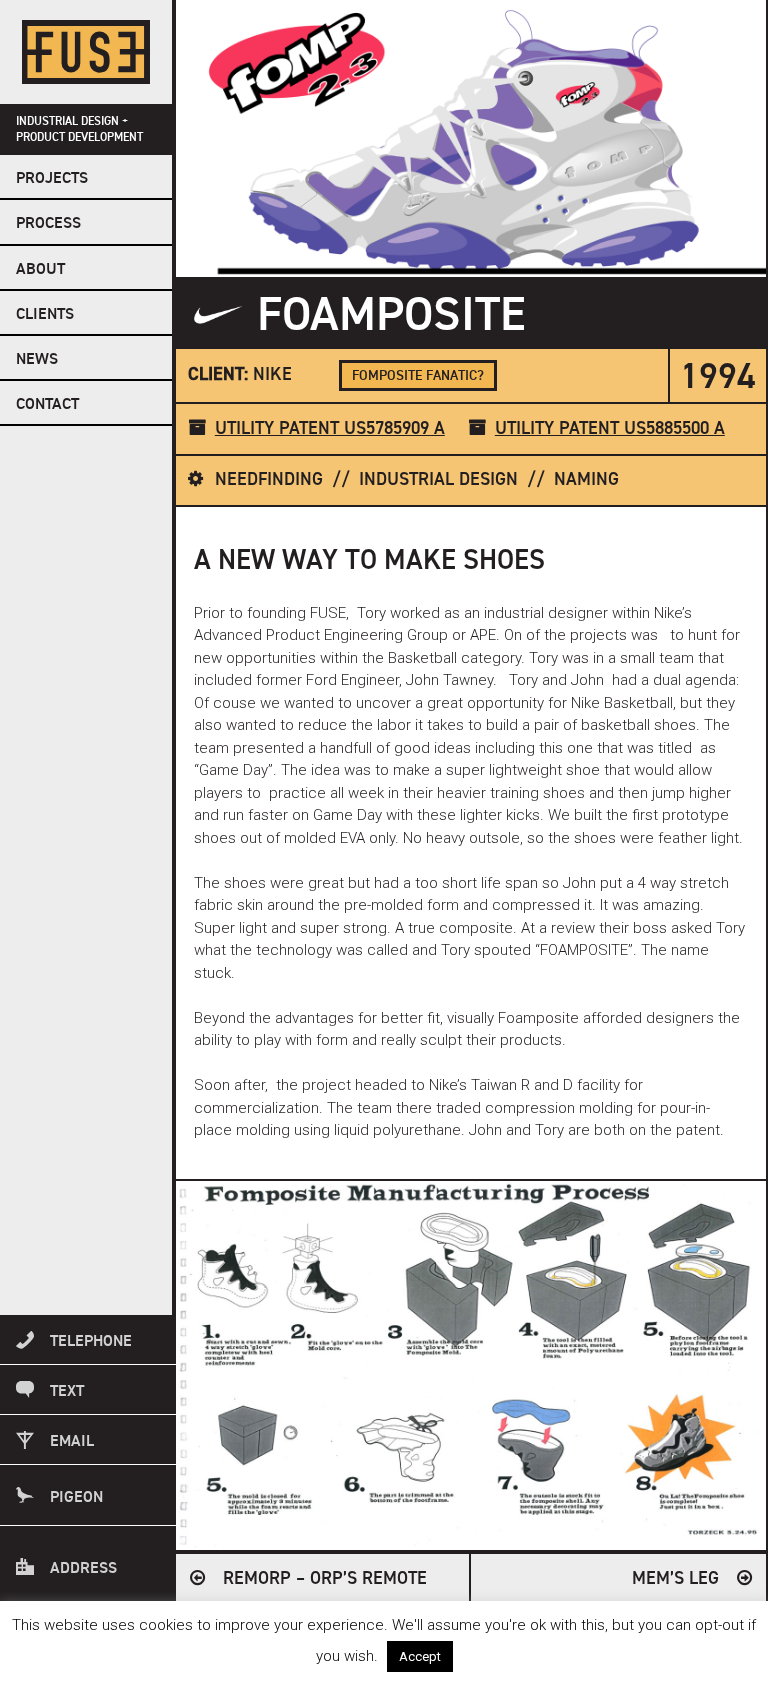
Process (48, 224)
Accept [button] (420, 1656)
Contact (47, 405)
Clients (45, 315)
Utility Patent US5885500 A (610, 429)
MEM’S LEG (675, 1579)
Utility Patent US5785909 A (330, 429)
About (40, 270)
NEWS (37, 360)
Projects (52, 179)
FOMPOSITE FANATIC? (418, 376)
